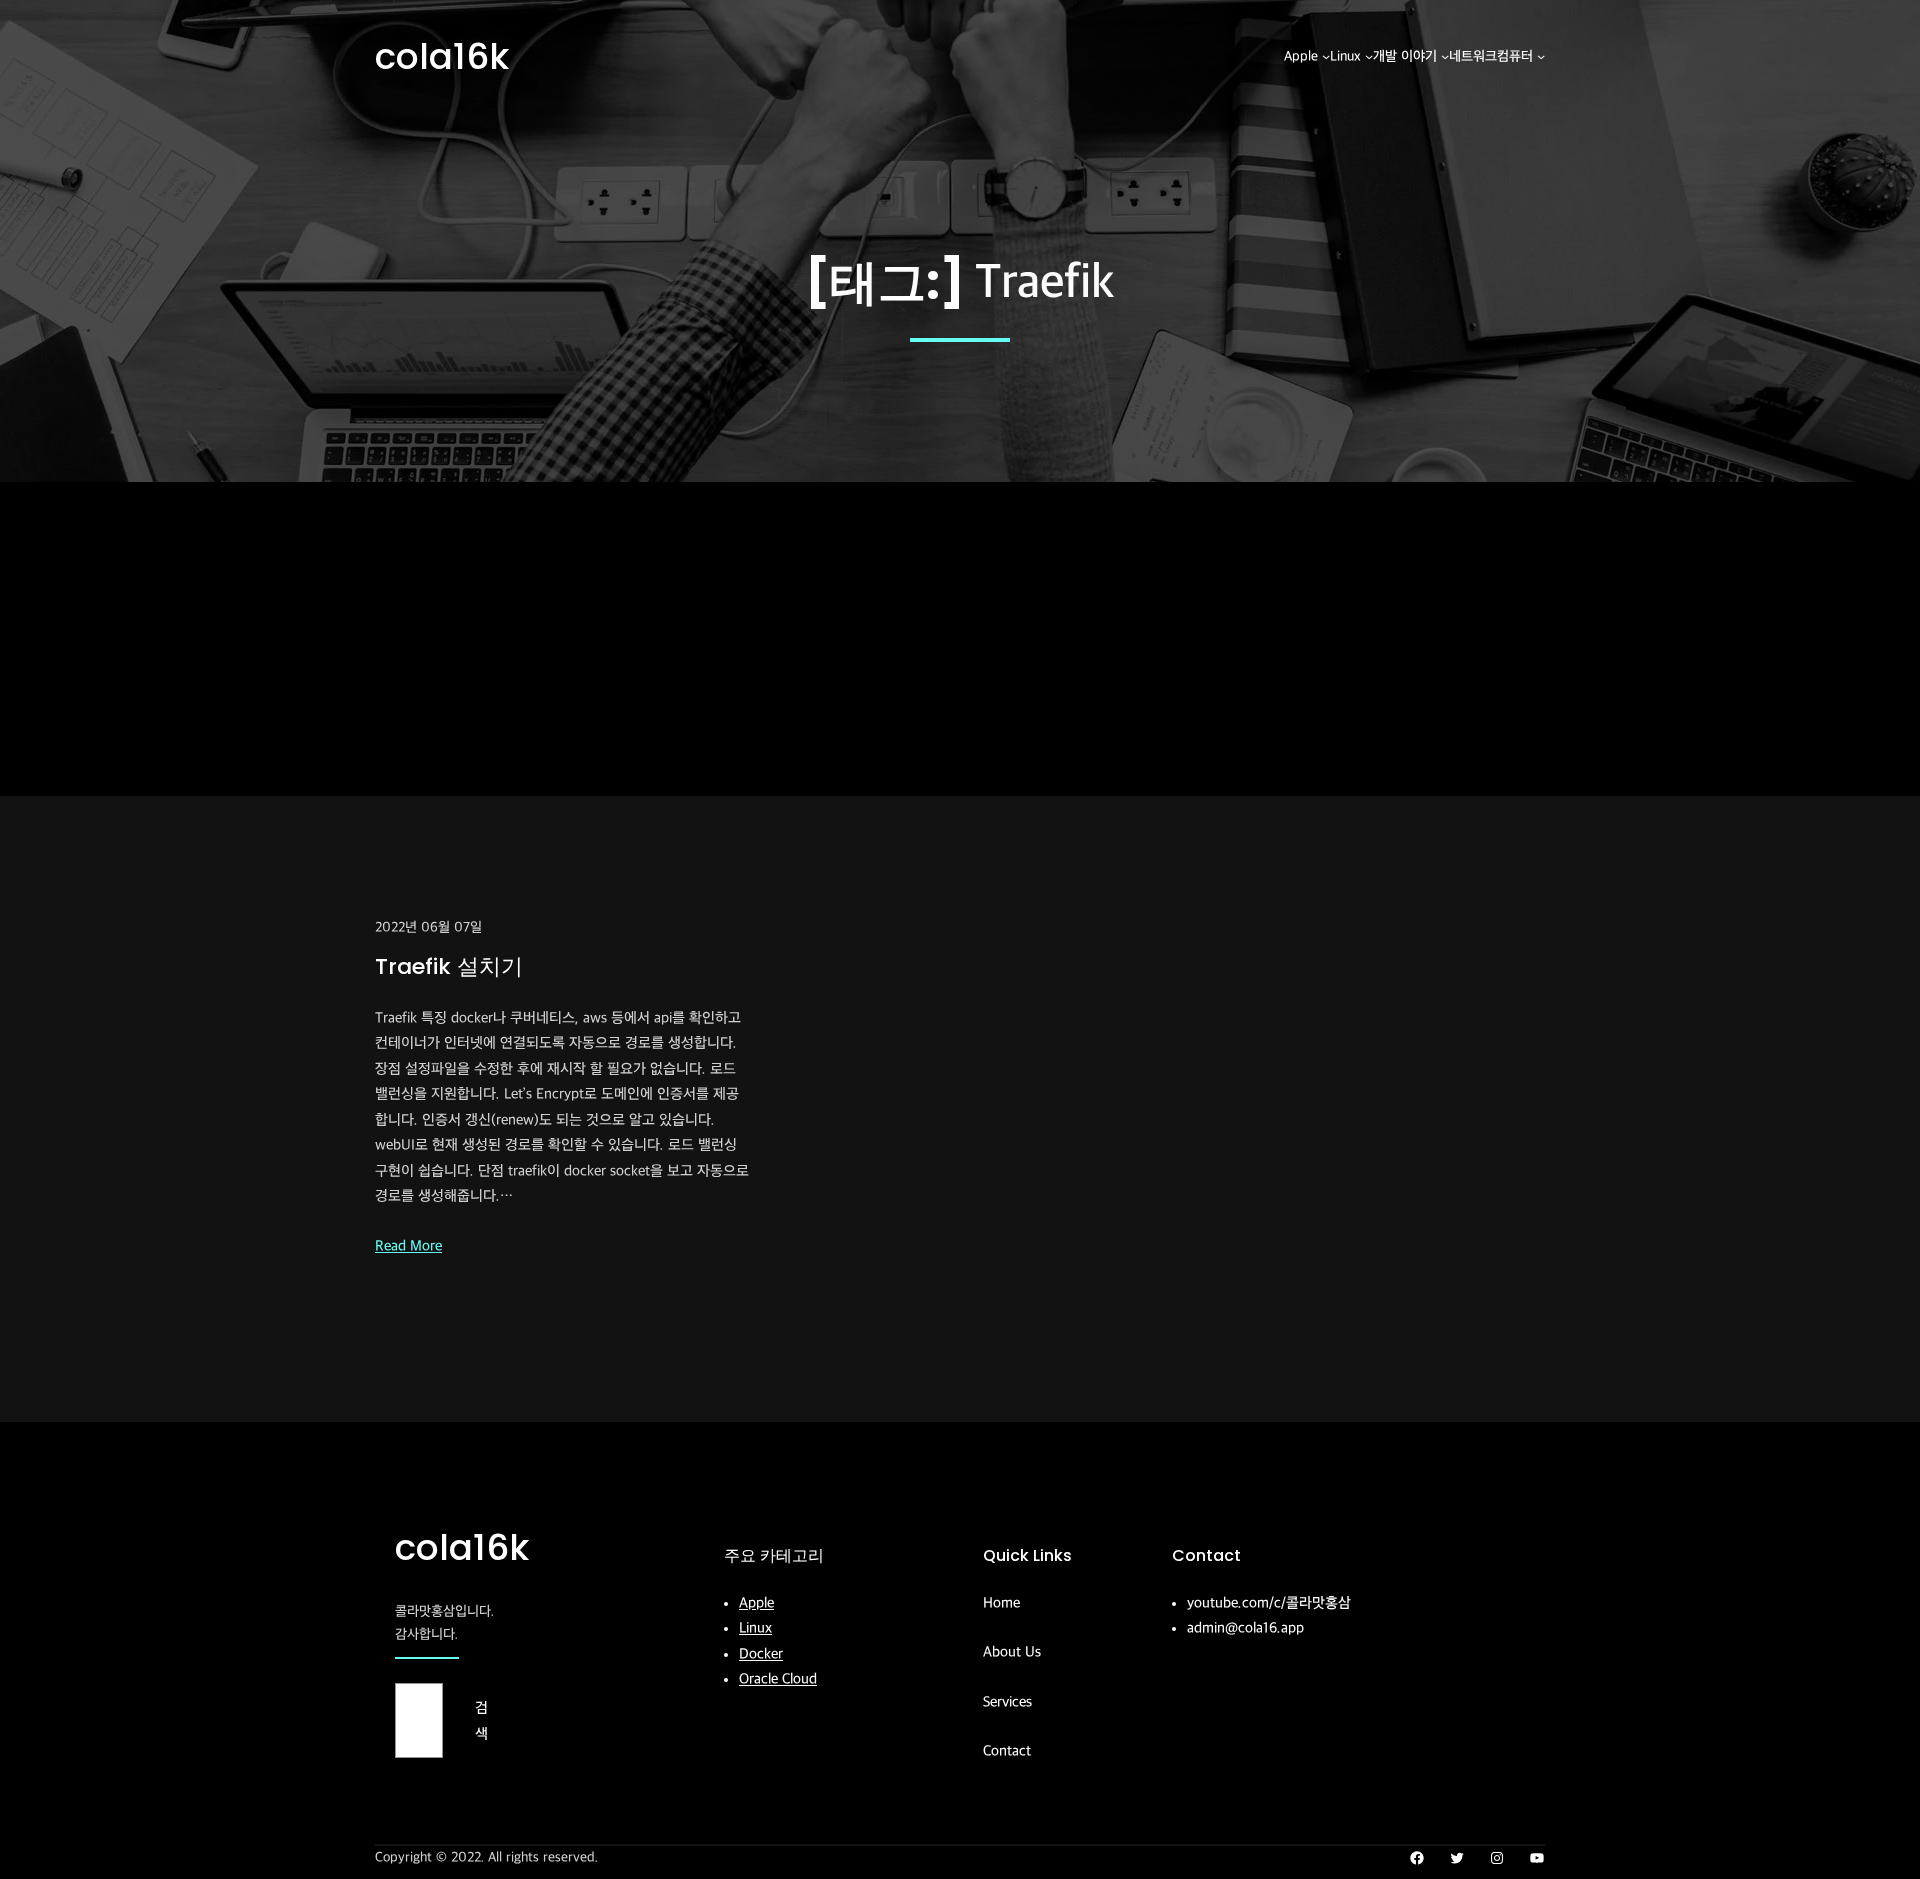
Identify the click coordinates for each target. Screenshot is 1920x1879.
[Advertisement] (960, 646)
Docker (761, 1653)
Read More (408, 1245)
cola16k (442, 56)
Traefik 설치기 (449, 966)
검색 (481, 1720)
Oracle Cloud (778, 1678)
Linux (755, 1627)
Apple (756, 1602)
